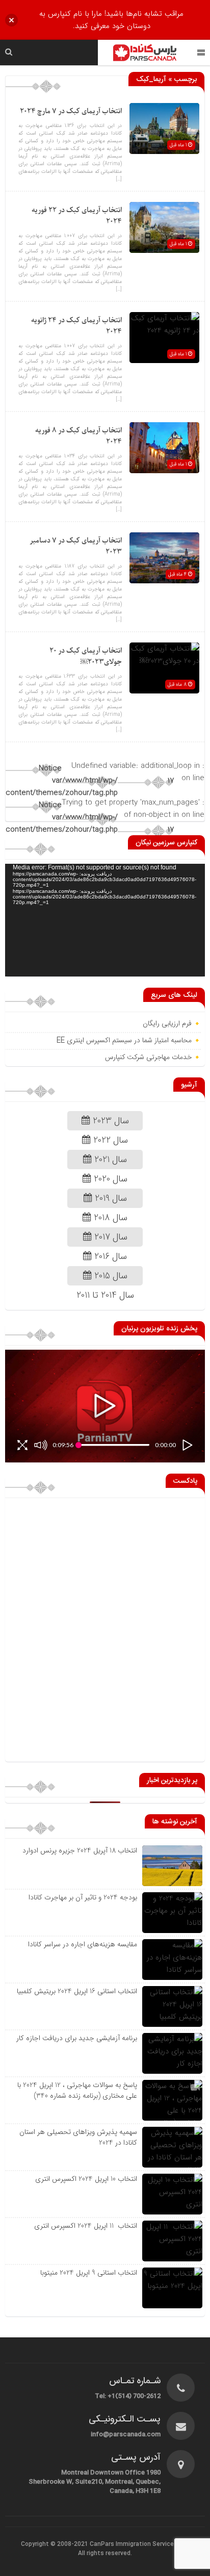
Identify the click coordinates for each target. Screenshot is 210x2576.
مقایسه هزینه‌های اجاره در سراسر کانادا (83, 1944)
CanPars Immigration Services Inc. (139, 2544)
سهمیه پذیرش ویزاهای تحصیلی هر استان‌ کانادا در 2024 (78, 2137)
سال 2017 (110, 1237)
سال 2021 (109, 1160)
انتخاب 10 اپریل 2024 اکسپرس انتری (86, 2179)
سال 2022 (109, 1140)
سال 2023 (110, 1121)
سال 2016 (109, 1256)
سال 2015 (110, 1276)
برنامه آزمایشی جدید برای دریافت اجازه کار (76, 2038)
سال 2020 (109, 1179)
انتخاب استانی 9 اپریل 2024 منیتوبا (88, 2273)
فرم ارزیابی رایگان (167, 1024)
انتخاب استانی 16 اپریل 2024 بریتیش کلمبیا (77, 1991)
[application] (105, 920)
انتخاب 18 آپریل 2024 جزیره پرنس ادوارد (80, 1850)
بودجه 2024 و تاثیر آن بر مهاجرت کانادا (83, 1897)
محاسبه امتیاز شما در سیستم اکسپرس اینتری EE (124, 1041)
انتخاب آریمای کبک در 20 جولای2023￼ (86, 656)
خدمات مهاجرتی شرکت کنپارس (148, 1058)
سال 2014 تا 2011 (105, 1295)
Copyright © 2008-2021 (55, 2544)
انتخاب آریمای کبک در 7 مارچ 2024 (71, 111)
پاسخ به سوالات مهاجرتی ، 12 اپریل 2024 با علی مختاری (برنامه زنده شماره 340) (77, 2090)
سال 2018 (109, 1218)
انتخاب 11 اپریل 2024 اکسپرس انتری (86, 2226)
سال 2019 (110, 1198)
